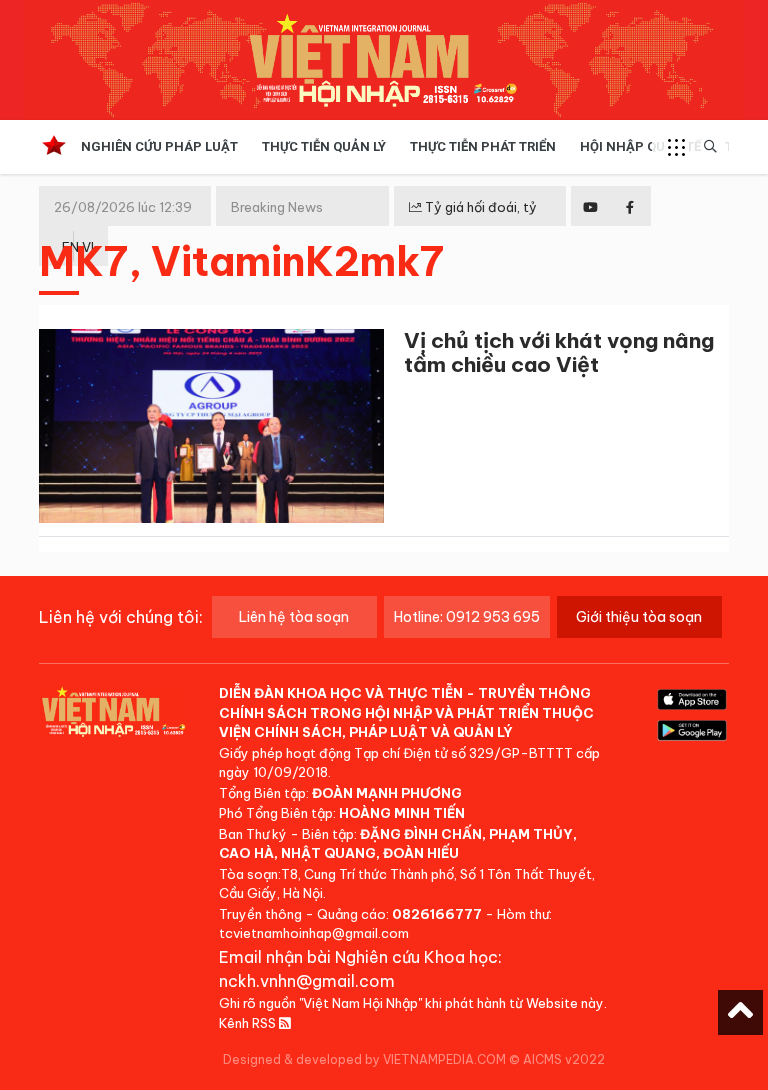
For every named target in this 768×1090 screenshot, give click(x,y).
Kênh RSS (249, 1023)
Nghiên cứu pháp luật (159, 146)
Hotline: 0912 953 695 (467, 617)
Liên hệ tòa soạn (294, 617)
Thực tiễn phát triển (483, 146)
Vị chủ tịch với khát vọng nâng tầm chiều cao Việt (559, 352)
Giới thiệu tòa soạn (639, 617)
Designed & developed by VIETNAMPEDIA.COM (364, 1059)
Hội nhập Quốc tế (640, 146)
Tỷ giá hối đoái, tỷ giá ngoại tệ (473, 223)
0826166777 (437, 914)
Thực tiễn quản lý (324, 146)
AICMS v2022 (564, 1059)
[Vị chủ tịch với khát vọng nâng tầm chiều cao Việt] (211, 429)
